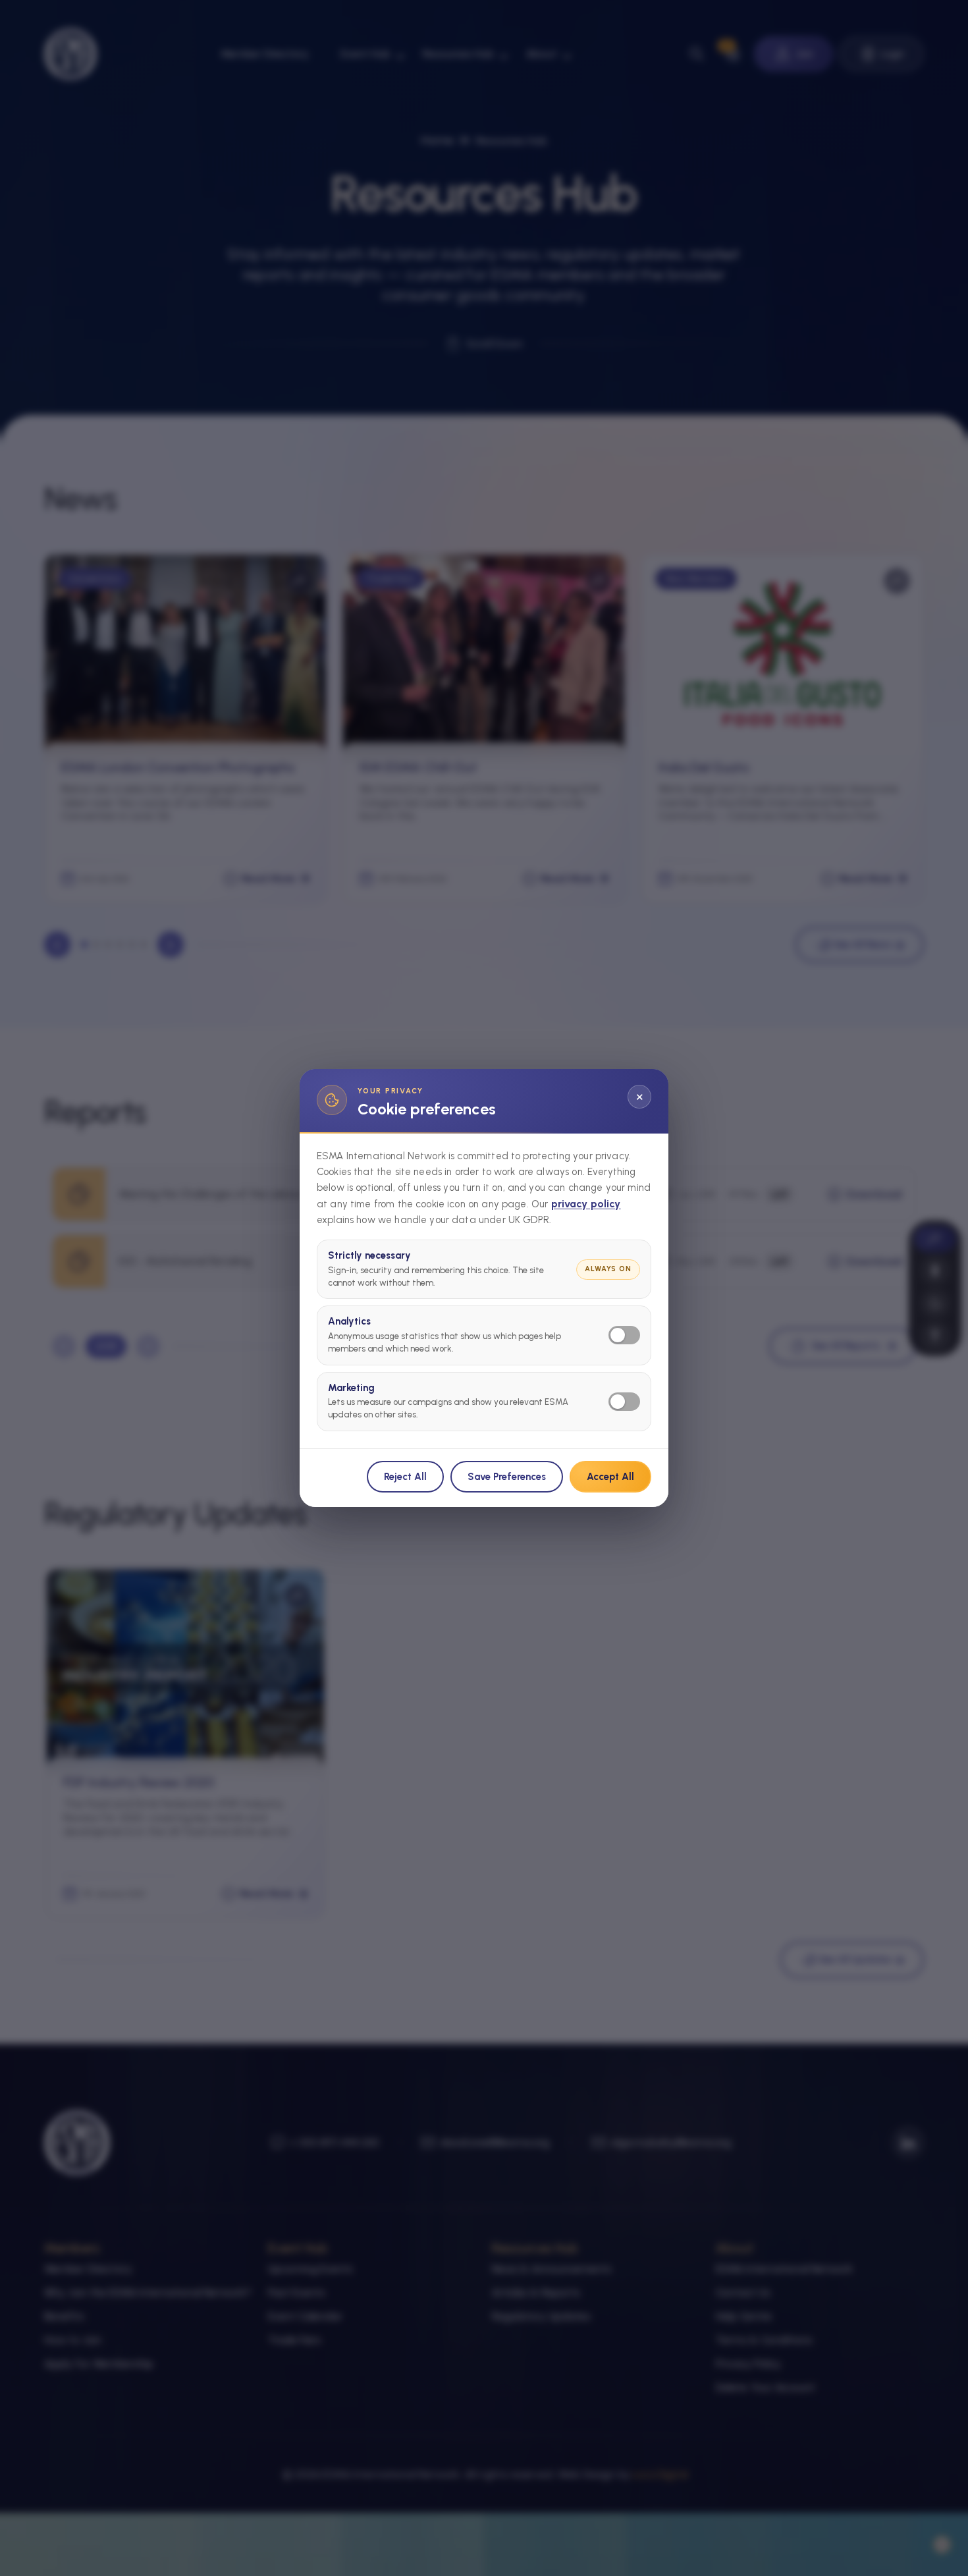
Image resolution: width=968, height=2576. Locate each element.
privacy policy (586, 1204)
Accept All (610, 1477)
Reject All (405, 1477)
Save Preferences (507, 1477)
